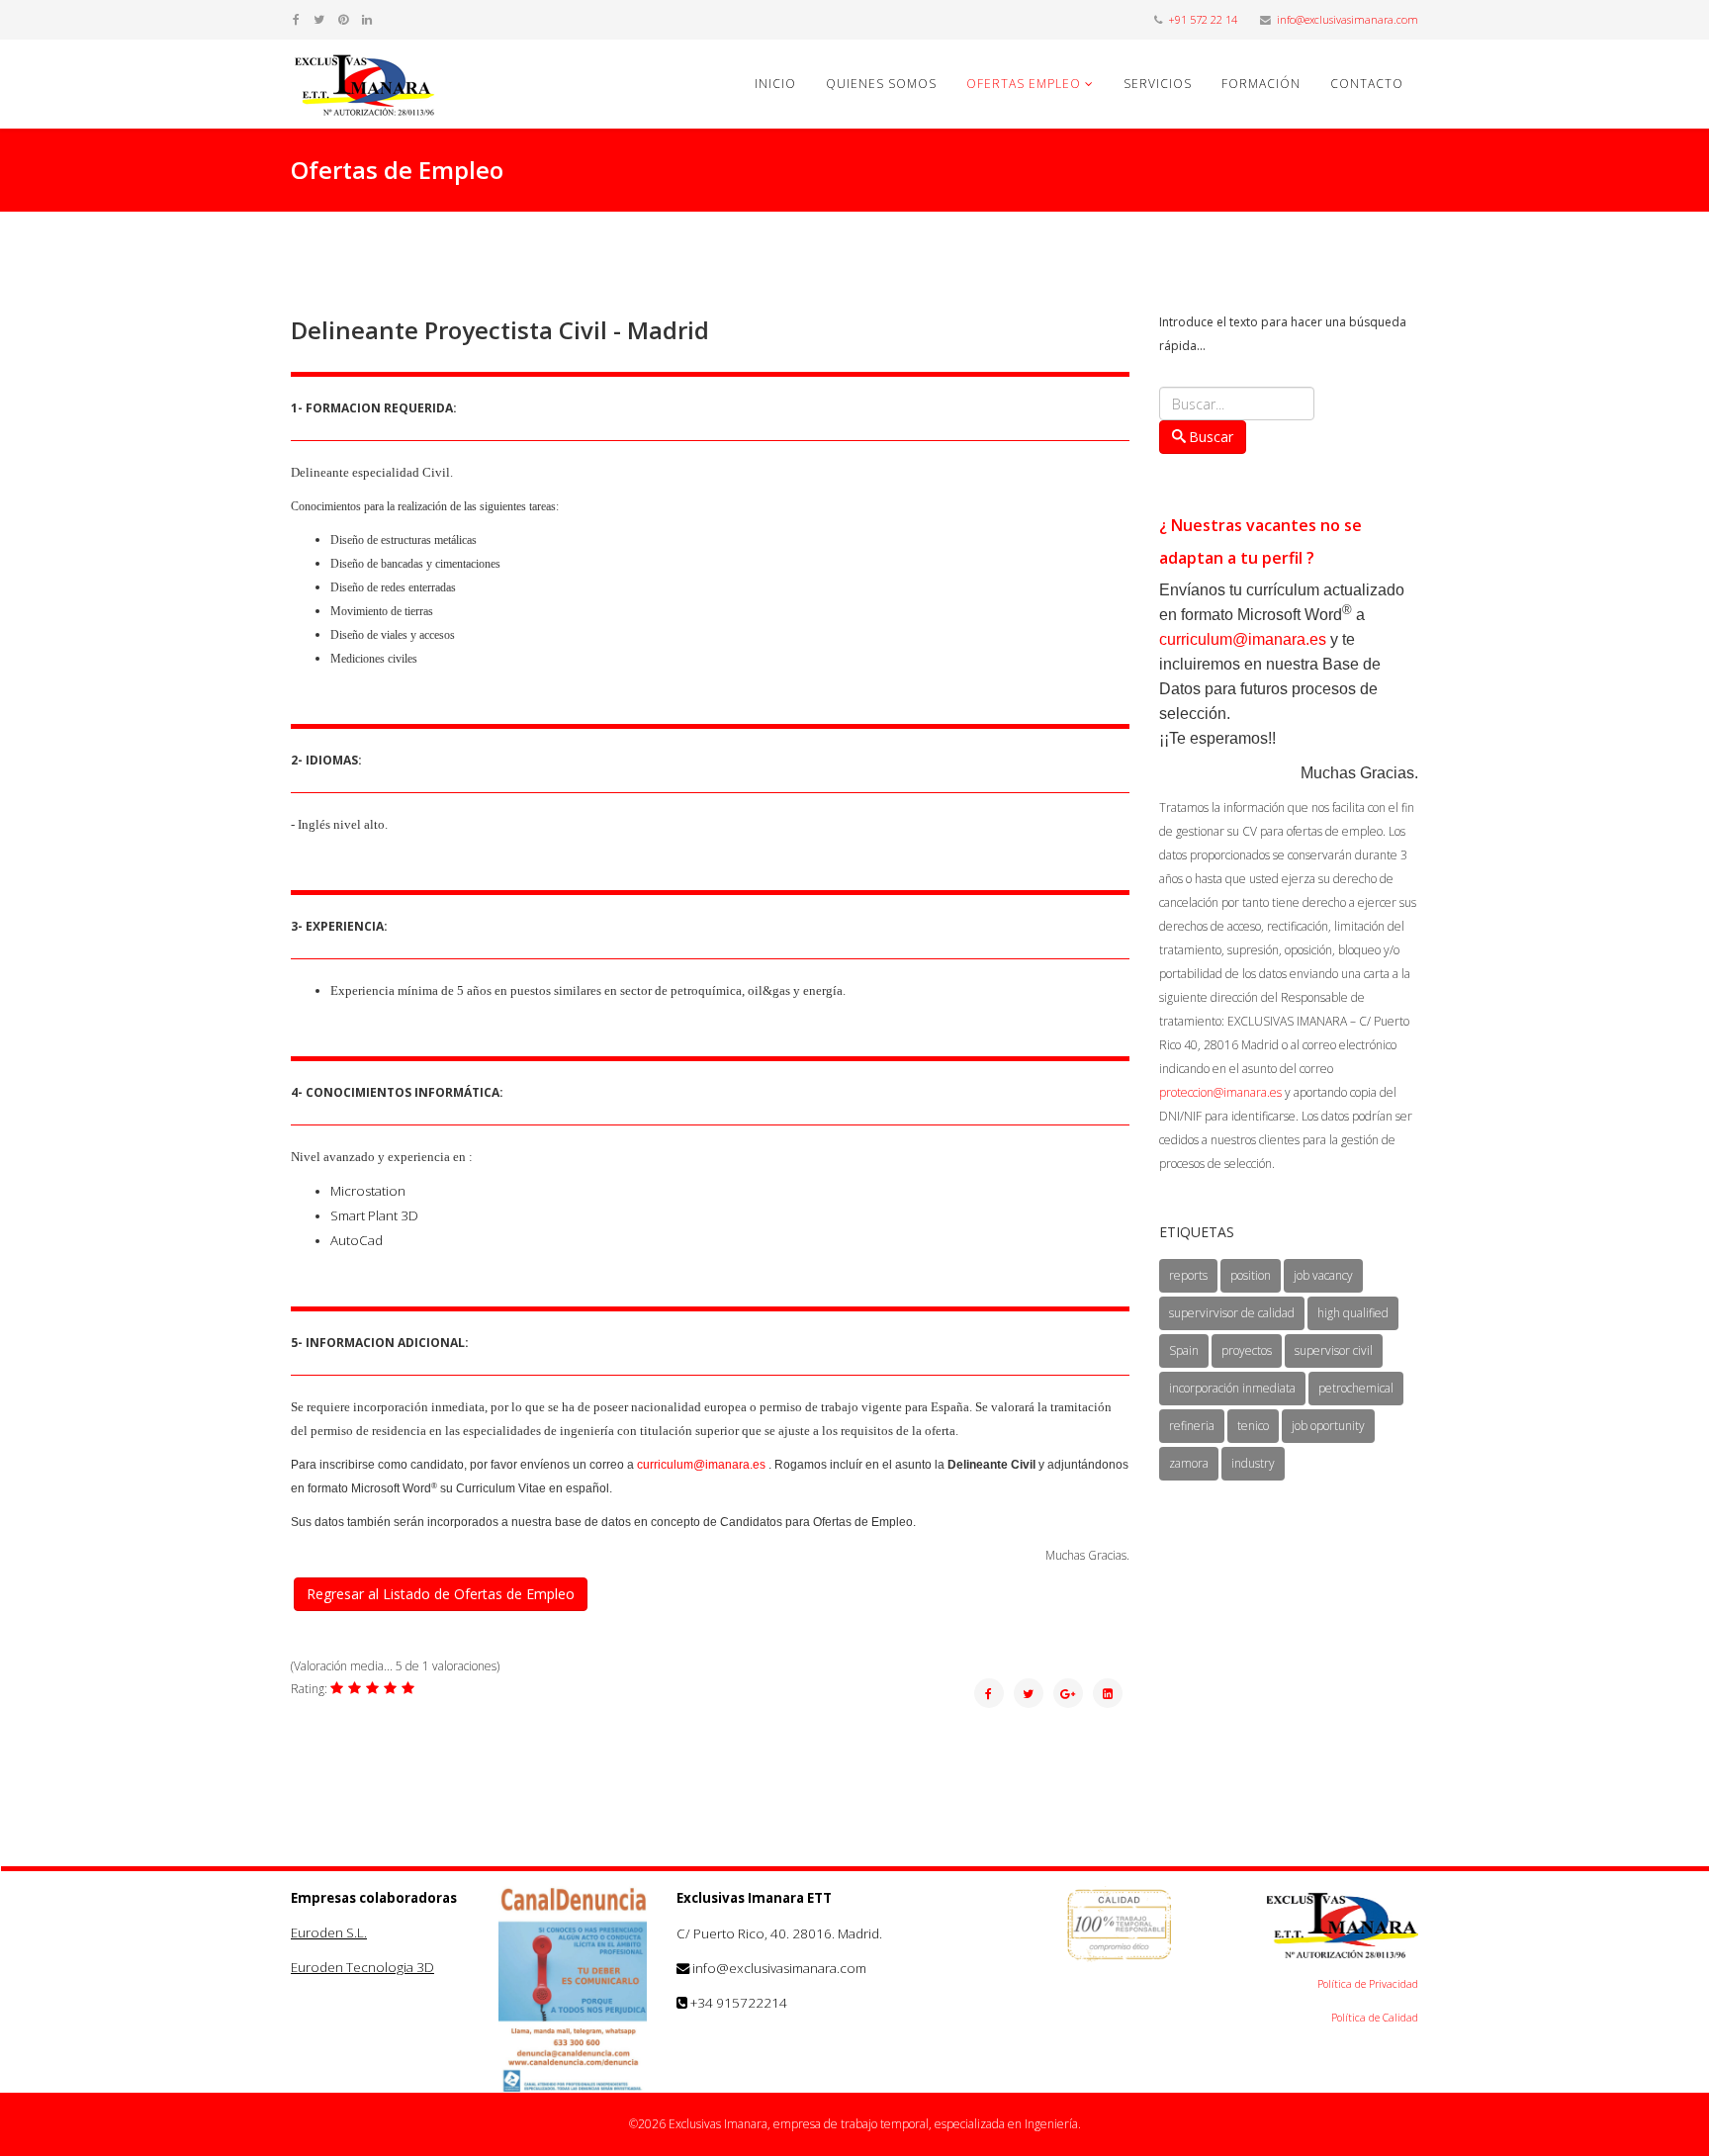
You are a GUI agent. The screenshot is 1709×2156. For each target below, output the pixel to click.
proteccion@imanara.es (1220, 1092)
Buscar (1211, 437)
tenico (1253, 1426)
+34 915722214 (739, 2003)
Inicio (775, 84)
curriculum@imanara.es (701, 1465)
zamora (1189, 1463)
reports (1188, 1275)
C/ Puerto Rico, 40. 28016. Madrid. (779, 1933)
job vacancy (1323, 1275)
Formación (1261, 84)
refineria (1192, 1426)
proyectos (1247, 1350)
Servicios (1158, 84)
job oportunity (1328, 1426)
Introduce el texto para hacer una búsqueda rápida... (1283, 334)
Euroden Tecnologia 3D (362, 1967)
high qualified (1353, 1313)
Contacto (1367, 84)
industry (1253, 1463)
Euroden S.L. (329, 1932)
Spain (1184, 1350)
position (1251, 1275)
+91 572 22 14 (1203, 19)
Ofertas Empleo (1024, 84)
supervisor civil (1334, 1350)
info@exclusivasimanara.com (1348, 19)
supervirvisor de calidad (1232, 1313)
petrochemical (1356, 1388)
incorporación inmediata (1232, 1388)
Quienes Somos (881, 84)
